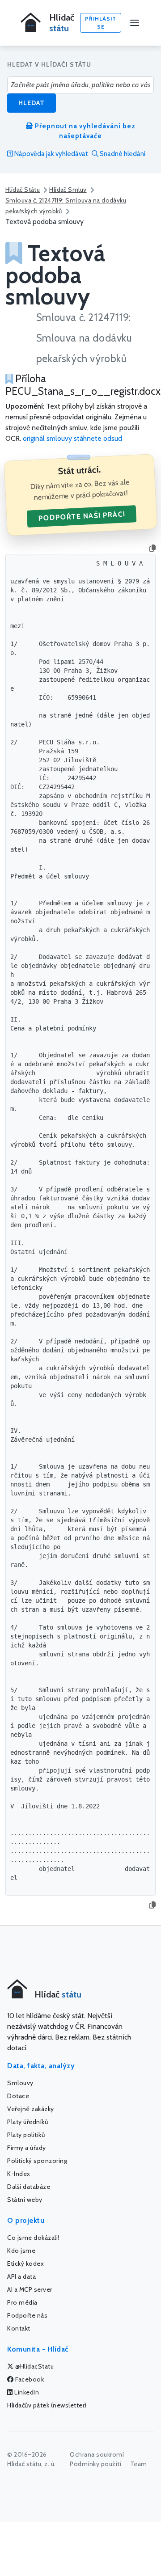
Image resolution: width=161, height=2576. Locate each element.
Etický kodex (25, 2264)
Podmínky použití (95, 2464)
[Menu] (135, 23)
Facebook (29, 2379)
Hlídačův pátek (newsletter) (47, 2405)
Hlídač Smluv (68, 190)
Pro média (22, 2302)
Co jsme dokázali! (33, 2238)
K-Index (19, 2174)
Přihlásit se (101, 23)
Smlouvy (20, 2083)
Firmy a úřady (27, 2148)
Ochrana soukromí (97, 2454)
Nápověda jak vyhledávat (51, 154)
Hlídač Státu (23, 190)
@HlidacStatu (34, 2366)
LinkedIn (26, 2392)
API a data (21, 2276)
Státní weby (25, 2200)
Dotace (18, 2096)
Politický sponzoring (37, 2161)
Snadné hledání (122, 154)
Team (139, 2464)
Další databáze (29, 2187)
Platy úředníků (28, 2122)
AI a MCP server (30, 2289)
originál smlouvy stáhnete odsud (72, 438)
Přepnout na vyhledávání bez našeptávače (84, 131)
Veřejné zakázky (31, 2109)
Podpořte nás (27, 2315)
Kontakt (19, 2328)
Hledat (32, 103)
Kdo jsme (21, 2251)
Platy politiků (26, 2135)
